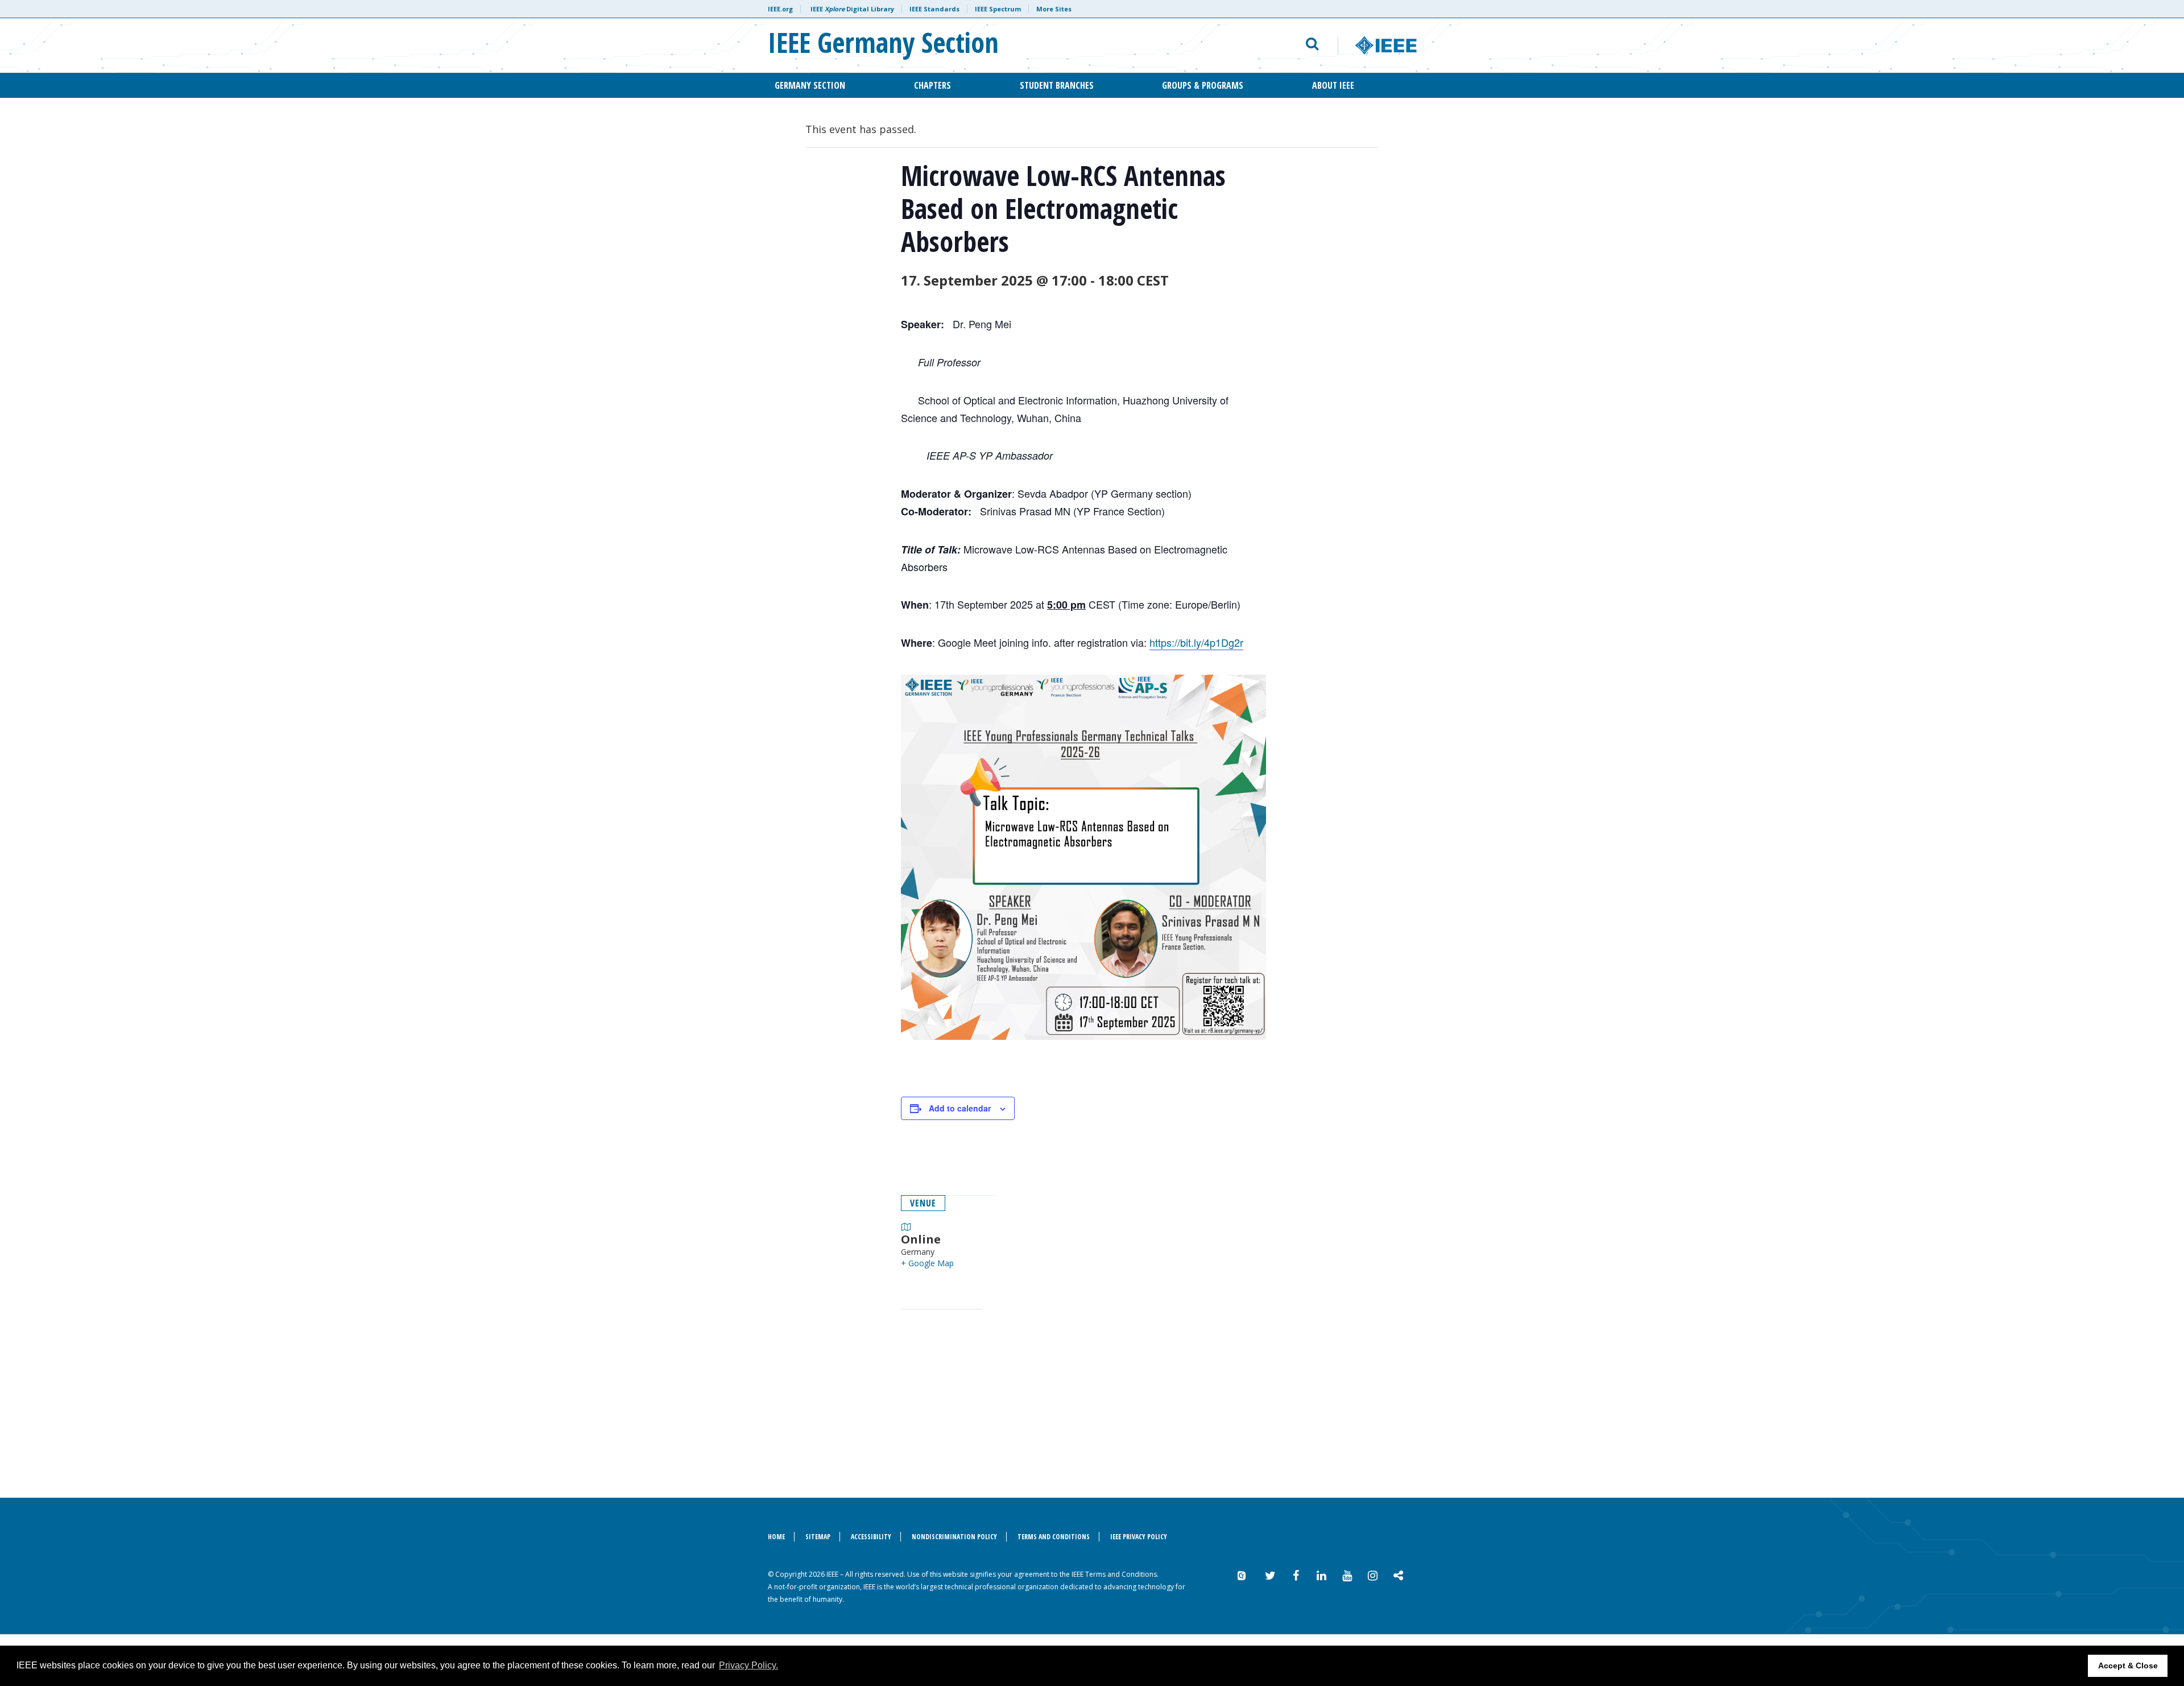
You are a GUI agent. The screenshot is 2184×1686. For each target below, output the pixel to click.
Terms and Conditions (1054, 1537)
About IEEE (1333, 85)
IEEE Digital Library (852, 9)
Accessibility (871, 1537)
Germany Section (810, 85)
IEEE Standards (934, 9)
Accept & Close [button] (2128, 1666)
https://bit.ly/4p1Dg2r (1196, 642)
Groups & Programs (1203, 85)
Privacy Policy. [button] (748, 1665)
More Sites (1054, 9)
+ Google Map (927, 1263)
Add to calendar (960, 1108)
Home (776, 1537)
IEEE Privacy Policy (1139, 1537)
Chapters (932, 85)
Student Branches (1057, 85)
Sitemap (818, 1537)
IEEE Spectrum (998, 9)
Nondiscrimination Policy (954, 1537)
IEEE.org (780, 9)
